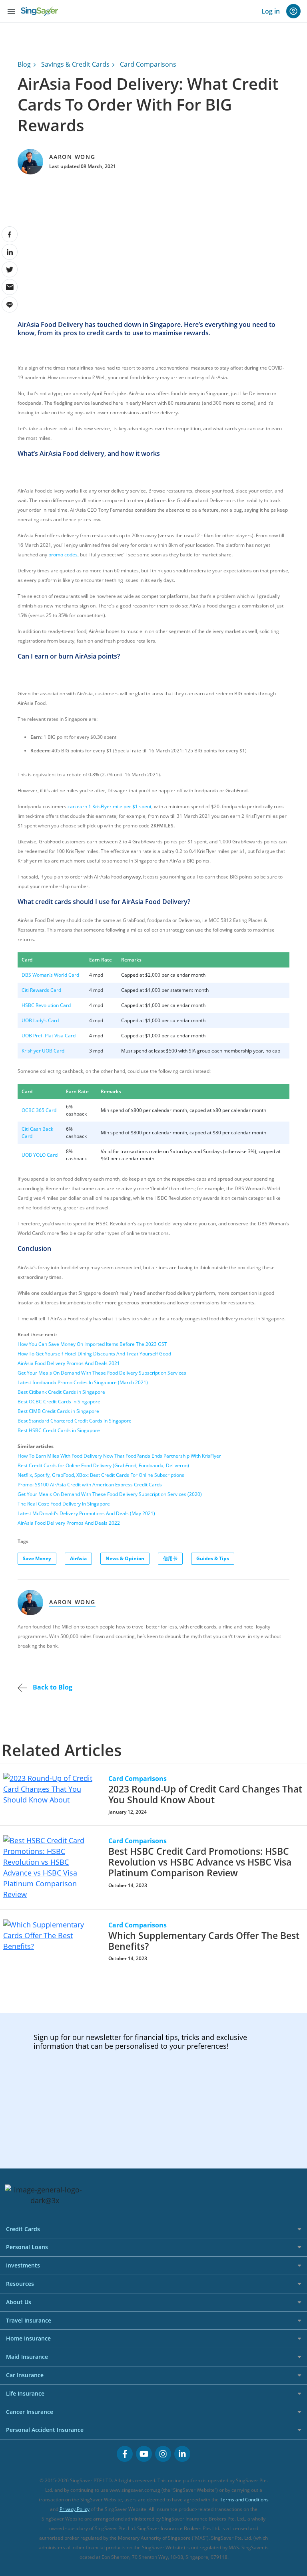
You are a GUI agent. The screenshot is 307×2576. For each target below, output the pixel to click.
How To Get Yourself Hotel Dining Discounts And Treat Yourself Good (94, 1354)
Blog (24, 64)
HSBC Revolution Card (46, 1005)
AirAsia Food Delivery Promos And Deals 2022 (69, 1523)
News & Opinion (125, 1558)
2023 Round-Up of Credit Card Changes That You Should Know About (205, 1794)
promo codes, (64, 555)
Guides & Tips (213, 1558)
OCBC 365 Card (39, 1110)
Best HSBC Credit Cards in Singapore (59, 1430)
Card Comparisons (148, 64)
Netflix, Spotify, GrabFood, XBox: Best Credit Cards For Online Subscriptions (101, 1475)
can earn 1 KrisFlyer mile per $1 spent (110, 806)
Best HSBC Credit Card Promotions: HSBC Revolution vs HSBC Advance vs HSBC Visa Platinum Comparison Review (200, 1862)
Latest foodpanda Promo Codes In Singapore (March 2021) (83, 1382)
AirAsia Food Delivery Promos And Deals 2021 (69, 1363)
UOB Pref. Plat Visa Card (49, 1036)
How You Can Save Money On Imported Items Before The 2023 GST (92, 1344)
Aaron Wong (72, 157)
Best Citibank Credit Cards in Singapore (61, 1392)
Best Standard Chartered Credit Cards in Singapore (75, 1421)
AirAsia (78, 1558)
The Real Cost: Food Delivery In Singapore (64, 1504)
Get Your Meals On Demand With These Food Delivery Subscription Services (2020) (110, 1494)
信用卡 (170, 1558)
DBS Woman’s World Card (50, 975)
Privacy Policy (75, 2509)
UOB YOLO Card (40, 1155)
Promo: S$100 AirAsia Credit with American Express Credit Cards (90, 1485)
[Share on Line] (10, 305)
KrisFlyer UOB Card (43, 1051)
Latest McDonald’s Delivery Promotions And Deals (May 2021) (86, 1513)
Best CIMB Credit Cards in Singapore (58, 1411)
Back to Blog (52, 1687)
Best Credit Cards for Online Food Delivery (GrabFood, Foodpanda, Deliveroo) (103, 1465)
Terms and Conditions (244, 2500)
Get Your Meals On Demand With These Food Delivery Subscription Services (102, 1373)
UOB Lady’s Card (40, 1020)
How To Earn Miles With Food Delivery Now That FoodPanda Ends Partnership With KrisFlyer (119, 1456)
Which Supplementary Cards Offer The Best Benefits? (204, 1941)
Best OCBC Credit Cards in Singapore (59, 1402)
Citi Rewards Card (41, 990)
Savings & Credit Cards (75, 64)
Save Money (37, 1558)
